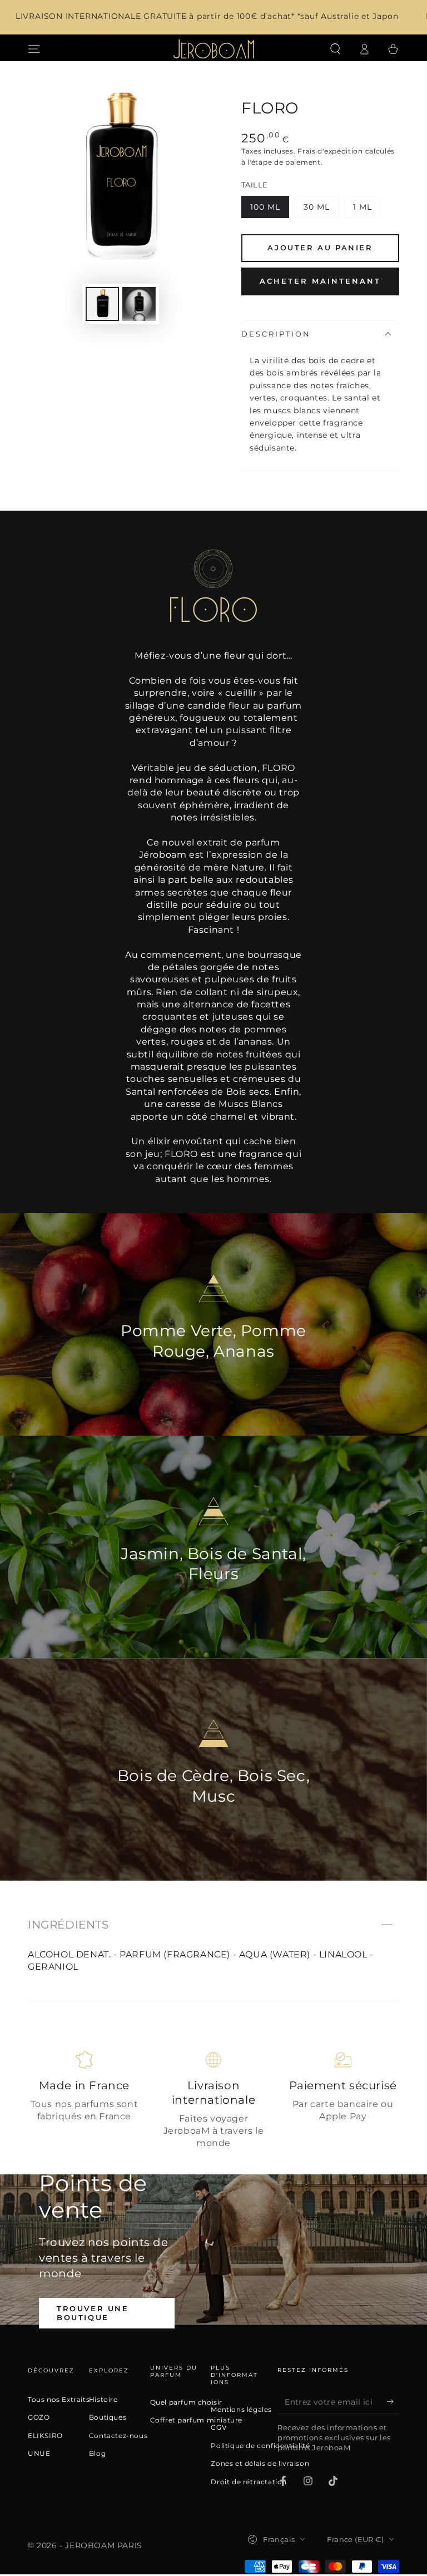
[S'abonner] (393, 2401)
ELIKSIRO (45, 2436)
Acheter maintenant (320, 281)
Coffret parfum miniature (196, 2420)
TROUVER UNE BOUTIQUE (93, 2313)
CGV (219, 2427)
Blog (97, 2454)
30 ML (321, 210)
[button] (335, 49)
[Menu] (34, 49)
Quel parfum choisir (186, 2402)
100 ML (269, 210)
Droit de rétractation (249, 2482)
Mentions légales (241, 2410)
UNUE (39, 2454)
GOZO (39, 2417)
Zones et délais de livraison (260, 2464)
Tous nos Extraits (59, 2400)
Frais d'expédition (330, 151)
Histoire (103, 2400)
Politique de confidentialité (260, 2446)
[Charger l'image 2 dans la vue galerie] (139, 304)
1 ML (367, 210)
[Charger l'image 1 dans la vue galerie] (102, 304)
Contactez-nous (118, 2436)
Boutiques (108, 2417)
